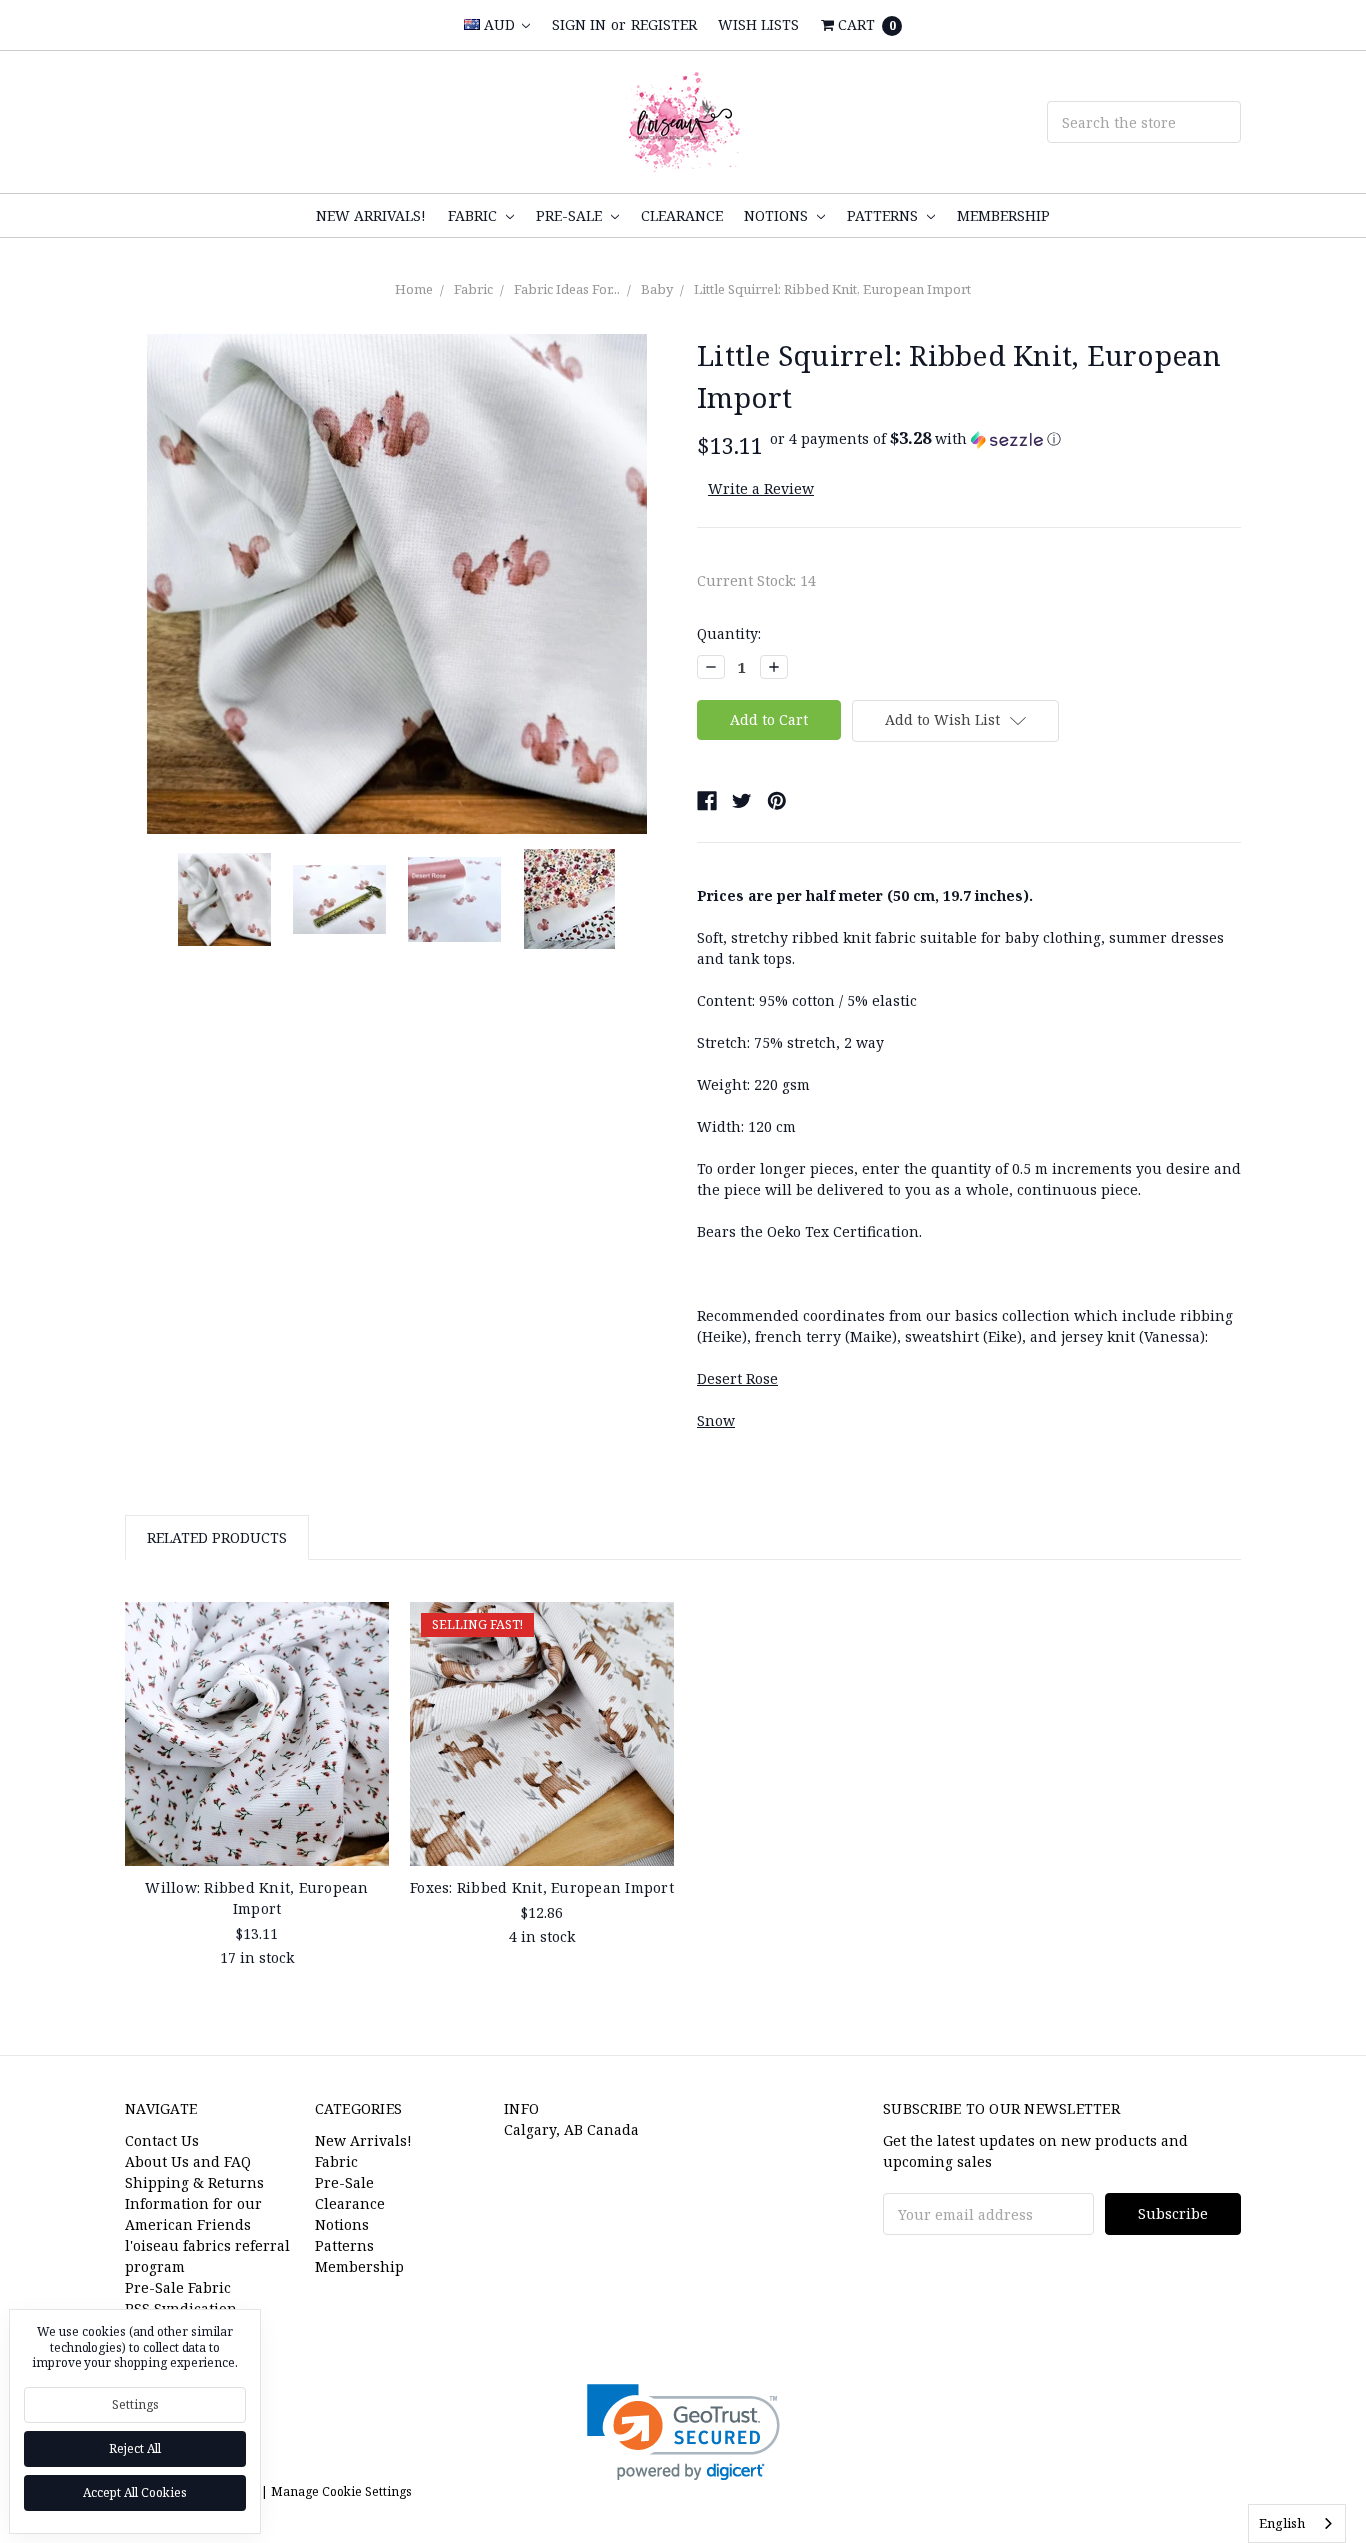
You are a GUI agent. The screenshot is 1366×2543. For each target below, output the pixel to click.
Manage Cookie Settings (341, 2491)
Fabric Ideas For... (567, 289)
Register (664, 24)
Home (414, 289)
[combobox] (1297, 2523)
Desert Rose (737, 1378)
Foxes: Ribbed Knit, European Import (542, 1887)
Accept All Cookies (135, 2492)
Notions (778, 215)
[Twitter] (742, 801)
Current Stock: (756, 580)
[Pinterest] (777, 801)
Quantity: (729, 633)
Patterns (884, 215)
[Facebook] (707, 801)
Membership (1003, 215)
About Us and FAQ (188, 2161)
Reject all (135, 2448)
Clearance (682, 215)
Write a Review (761, 488)
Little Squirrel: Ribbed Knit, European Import (832, 289)
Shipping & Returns (194, 2182)
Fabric (474, 215)
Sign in (579, 24)
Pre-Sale (571, 215)
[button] (915, 439)
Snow (716, 1420)
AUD (499, 24)
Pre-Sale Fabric (178, 2287)
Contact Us (162, 2140)
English (1282, 2523)
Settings (135, 2404)
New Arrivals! (371, 215)
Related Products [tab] (217, 1537)
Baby (657, 289)
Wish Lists (758, 24)
